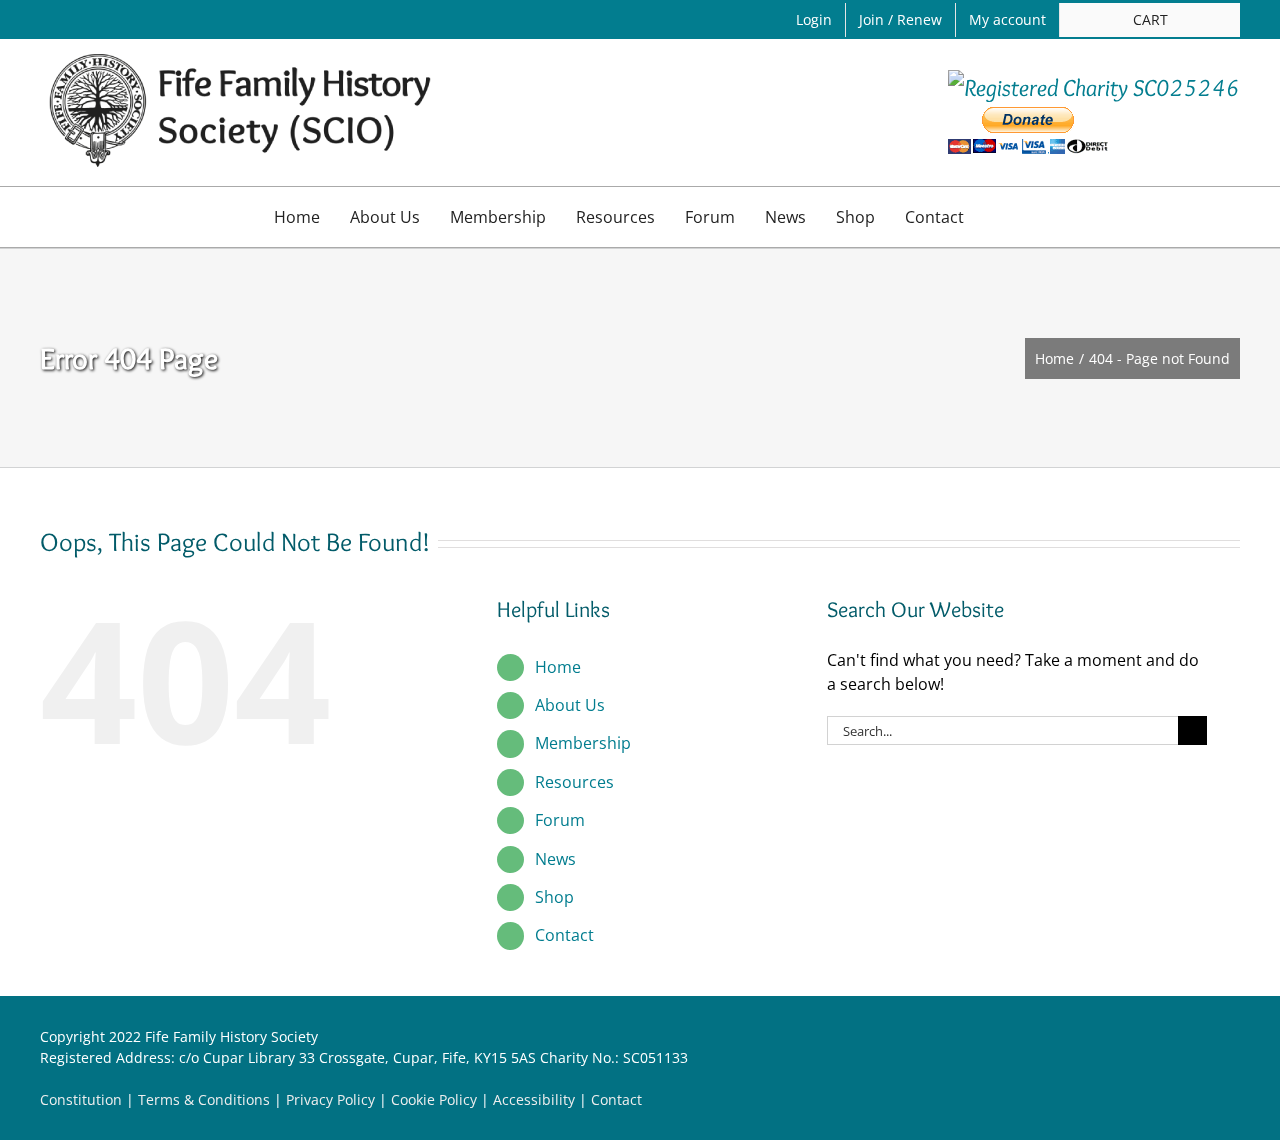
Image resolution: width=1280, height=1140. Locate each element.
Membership (583, 743)
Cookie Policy (434, 1099)
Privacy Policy (330, 1099)
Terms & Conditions (204, 1099)
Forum (560, 820)
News (555, 859)
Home (558, 667)
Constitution (81, 1099)
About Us (570, 705)
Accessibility (534, 1099)
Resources (574, 782)
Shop (554, 897)
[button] (1000, 217)
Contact (564, 935)
